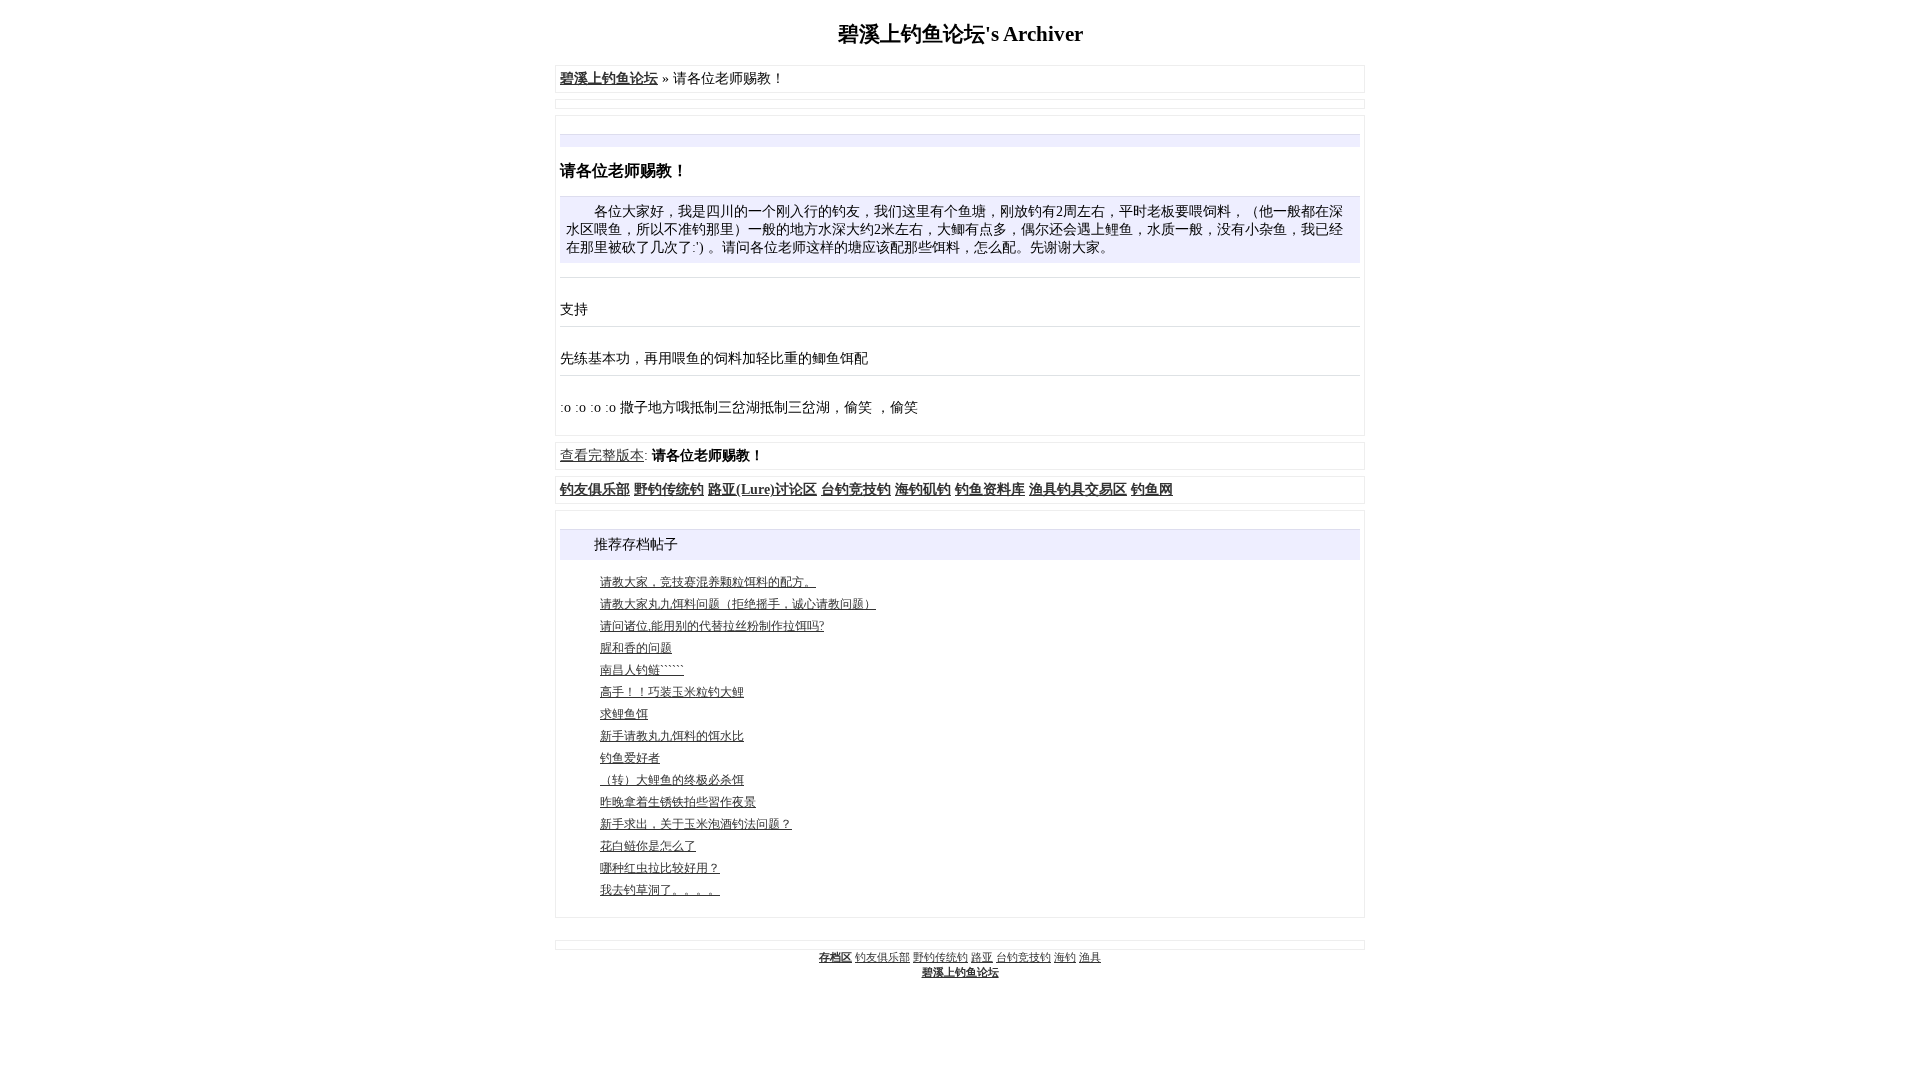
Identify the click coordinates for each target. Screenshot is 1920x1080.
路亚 (982, 957)
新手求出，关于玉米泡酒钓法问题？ (696, 824)
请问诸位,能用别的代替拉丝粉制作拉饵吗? (712, 626)
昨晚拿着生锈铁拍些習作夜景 (678, 802)
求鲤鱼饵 (624, 714)
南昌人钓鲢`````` (642, 670)
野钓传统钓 (940, 957)
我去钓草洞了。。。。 (660, 890)
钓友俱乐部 (882, 957)
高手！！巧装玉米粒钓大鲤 (672, 692)
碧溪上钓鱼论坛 (960, 972)
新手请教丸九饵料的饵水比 (672, 736)
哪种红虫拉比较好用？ (660, 868)
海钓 (1065, 957)
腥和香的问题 (636, 648)
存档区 (835, 957)
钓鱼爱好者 (630, 758)
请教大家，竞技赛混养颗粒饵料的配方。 (708, 582)
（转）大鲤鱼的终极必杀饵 (672, 780)
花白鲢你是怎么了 (648, 846)
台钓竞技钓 (1023, 957)
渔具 (1090, 957)
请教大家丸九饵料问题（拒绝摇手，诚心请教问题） (738, 604)
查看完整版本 (602, 455)
